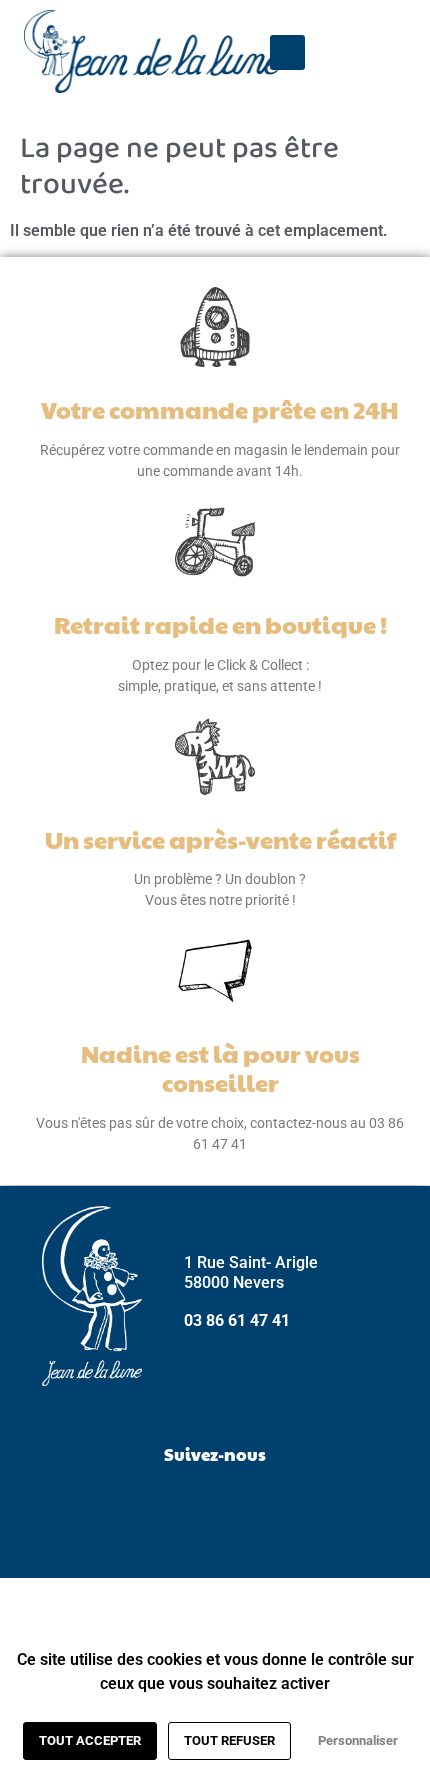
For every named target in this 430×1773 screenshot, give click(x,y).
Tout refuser (229, 1740)
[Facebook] (165, 1503)
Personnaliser (358, 1740)
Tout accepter (90, 1740)
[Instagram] (215, 1503)
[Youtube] (265, 1503)
